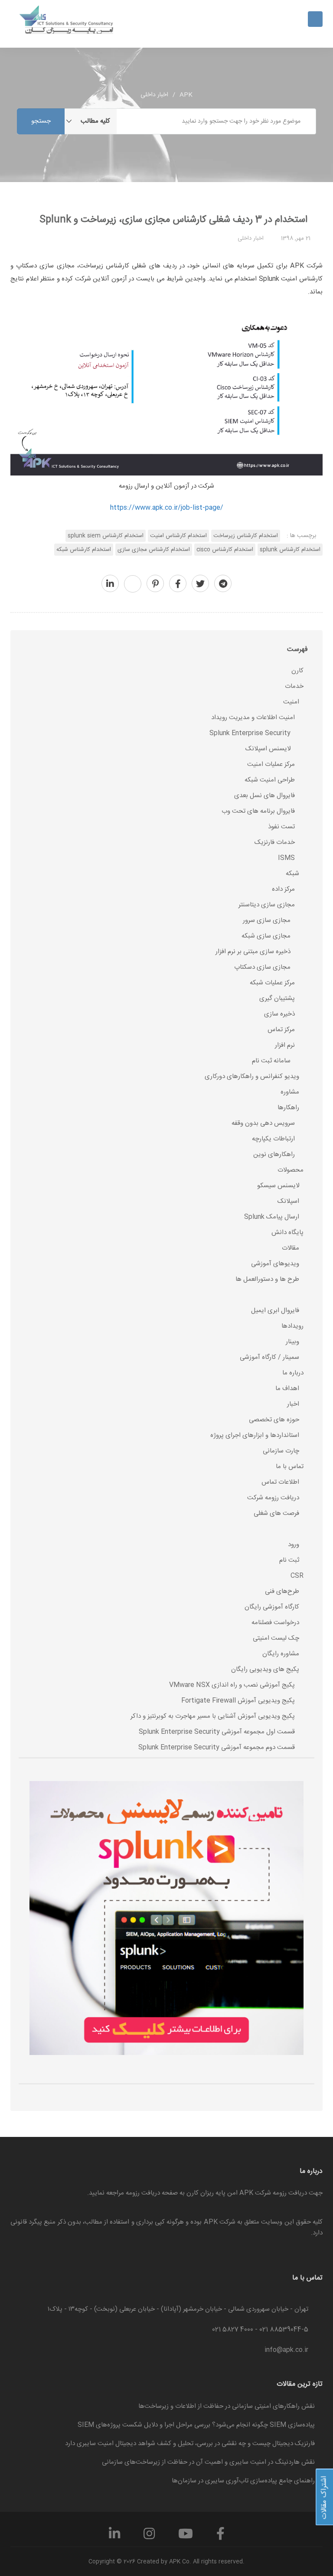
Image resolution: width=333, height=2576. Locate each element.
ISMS (286, 858)
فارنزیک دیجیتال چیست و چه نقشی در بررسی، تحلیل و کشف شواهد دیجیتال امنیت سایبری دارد (190, 2444)
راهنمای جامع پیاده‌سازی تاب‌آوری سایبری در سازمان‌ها (243, 2481)
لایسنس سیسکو (278, 1186)
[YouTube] (186, 2537)
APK (186, 95)
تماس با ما (290, 1467)
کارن (297, 671)
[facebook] (178, 585)
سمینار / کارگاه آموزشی (269, 1357)
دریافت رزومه (143, 2193)
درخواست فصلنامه (275, 1623)
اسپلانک (288, 1201)
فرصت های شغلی (276, 1513)
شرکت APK (220, 2222)
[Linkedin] (114, 2537)
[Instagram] (149, 2537)
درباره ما (293, 1373)
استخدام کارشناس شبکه (84, 550)
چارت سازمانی (281, 1451)
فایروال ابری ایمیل (275, 1311)
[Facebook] (220, 2537)
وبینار (292, 1342)
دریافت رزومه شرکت (273, 1498)
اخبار (293, 1404)
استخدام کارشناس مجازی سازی (154, 550)
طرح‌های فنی (282, 1591)
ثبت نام (289, 1560)
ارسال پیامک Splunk (272, 1217)
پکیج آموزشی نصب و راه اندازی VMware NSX (232, 1685)
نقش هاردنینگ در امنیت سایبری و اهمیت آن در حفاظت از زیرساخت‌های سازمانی (208, 2462)
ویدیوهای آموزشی (275, 1264)
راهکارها (288, 1108)
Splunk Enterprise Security (250, 733)
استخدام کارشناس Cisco (225, 550)
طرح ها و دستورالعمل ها (267, 1279)
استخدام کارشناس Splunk (290, 550)
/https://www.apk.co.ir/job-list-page (167, 508)
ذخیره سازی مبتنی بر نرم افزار (253, 952)
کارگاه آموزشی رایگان (272, 1607)
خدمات (294, 686)
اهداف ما (287, 1389)
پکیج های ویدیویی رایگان (265, 1669)
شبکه (292, 874)
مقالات (291, 1248)
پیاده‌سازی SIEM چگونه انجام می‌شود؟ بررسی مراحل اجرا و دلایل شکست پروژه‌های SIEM (196, 2425)
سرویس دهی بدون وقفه (263, 1123)
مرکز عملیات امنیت (271, 764)
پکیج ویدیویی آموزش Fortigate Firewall (238, 1701)
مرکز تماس (281, 1030)
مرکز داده (283, 889)
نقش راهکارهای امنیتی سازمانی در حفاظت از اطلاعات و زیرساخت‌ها (227, 2406)
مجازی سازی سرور (267, 920)
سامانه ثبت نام (271, 1061)
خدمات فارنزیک (275, 842)
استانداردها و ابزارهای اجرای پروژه (255, 1435)
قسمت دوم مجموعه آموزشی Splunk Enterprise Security (217, 1747)
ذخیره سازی (279, 1014)
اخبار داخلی (154, 95)
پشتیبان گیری (277, 998)
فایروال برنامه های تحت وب (258, 811)
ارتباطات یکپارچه (273, 1139)
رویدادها (292, 1326)
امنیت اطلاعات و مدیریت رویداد (253, 718)
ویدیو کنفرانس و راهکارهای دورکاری (252, 1076)
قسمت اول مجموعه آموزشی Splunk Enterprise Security (217, 1732)
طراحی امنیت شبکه (270, 780)
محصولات (291, 1170)
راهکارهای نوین (274, 1154)
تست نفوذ (281, 827)
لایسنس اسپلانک (268, 749)
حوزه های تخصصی (274, 1420)
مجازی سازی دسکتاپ (262, 967)
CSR (297, 1576)
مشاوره (290, 1092)
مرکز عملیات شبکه (272, 983)
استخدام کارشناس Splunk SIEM (106, 536)
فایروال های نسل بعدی (264, 796)
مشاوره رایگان (281, 1654)
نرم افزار (285, 1045)
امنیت (291, 702)
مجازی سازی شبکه (266, 936)
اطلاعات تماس (280, 1482)
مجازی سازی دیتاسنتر (267, 905)
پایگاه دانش (287, 1233)
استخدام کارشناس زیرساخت (246, 536)
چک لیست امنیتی (276, 1638)
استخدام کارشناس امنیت (178, 536)
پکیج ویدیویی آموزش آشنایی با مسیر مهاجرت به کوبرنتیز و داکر (213, 1716)
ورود (294, 1545)
